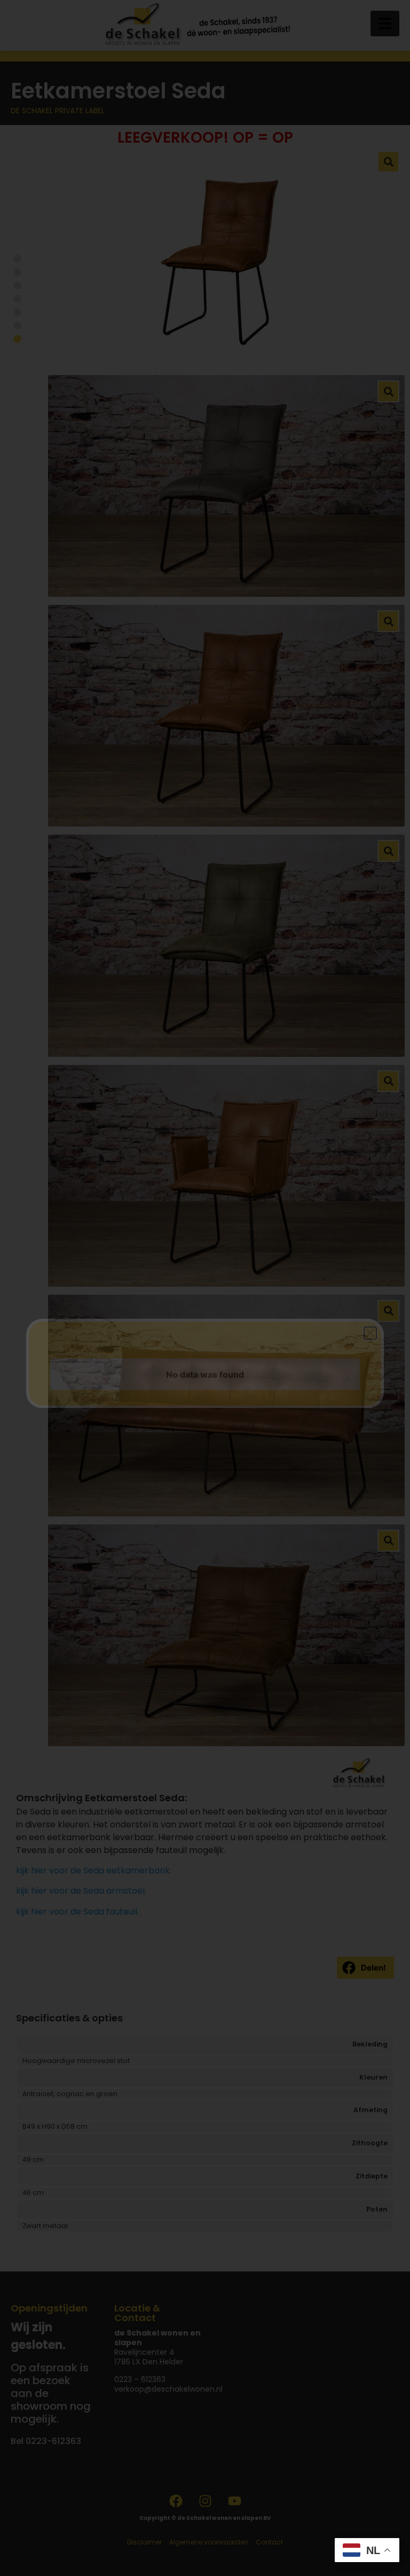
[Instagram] (205, 2501)
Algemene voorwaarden (209, 2542)
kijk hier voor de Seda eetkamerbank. (94, 1870)
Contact (269, 2542)
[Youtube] (234, 2501)
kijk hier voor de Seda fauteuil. (77, 1912)
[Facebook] (176, 2501)
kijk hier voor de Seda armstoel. (81, 1891)
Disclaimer (144, 2542)
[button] (385, 24)
